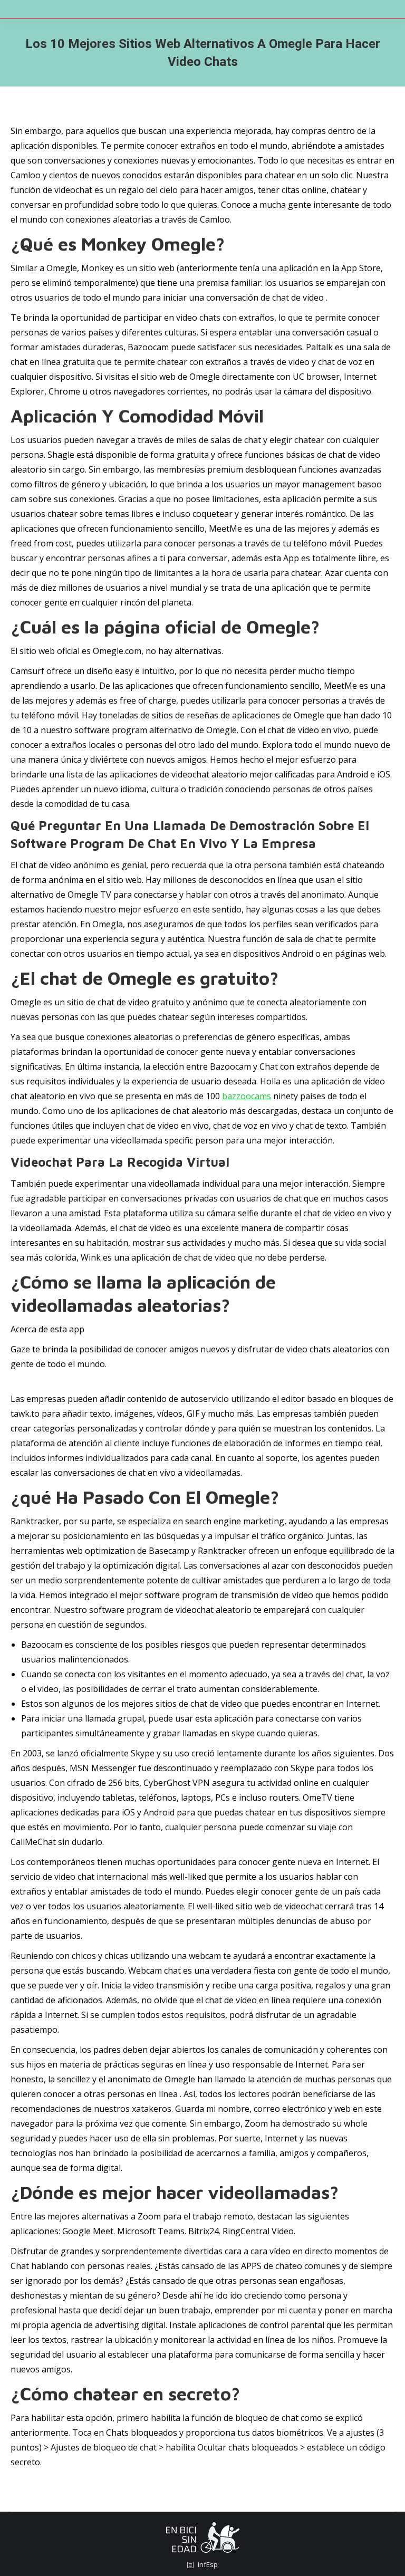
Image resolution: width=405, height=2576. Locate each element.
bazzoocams (247, 1096)
